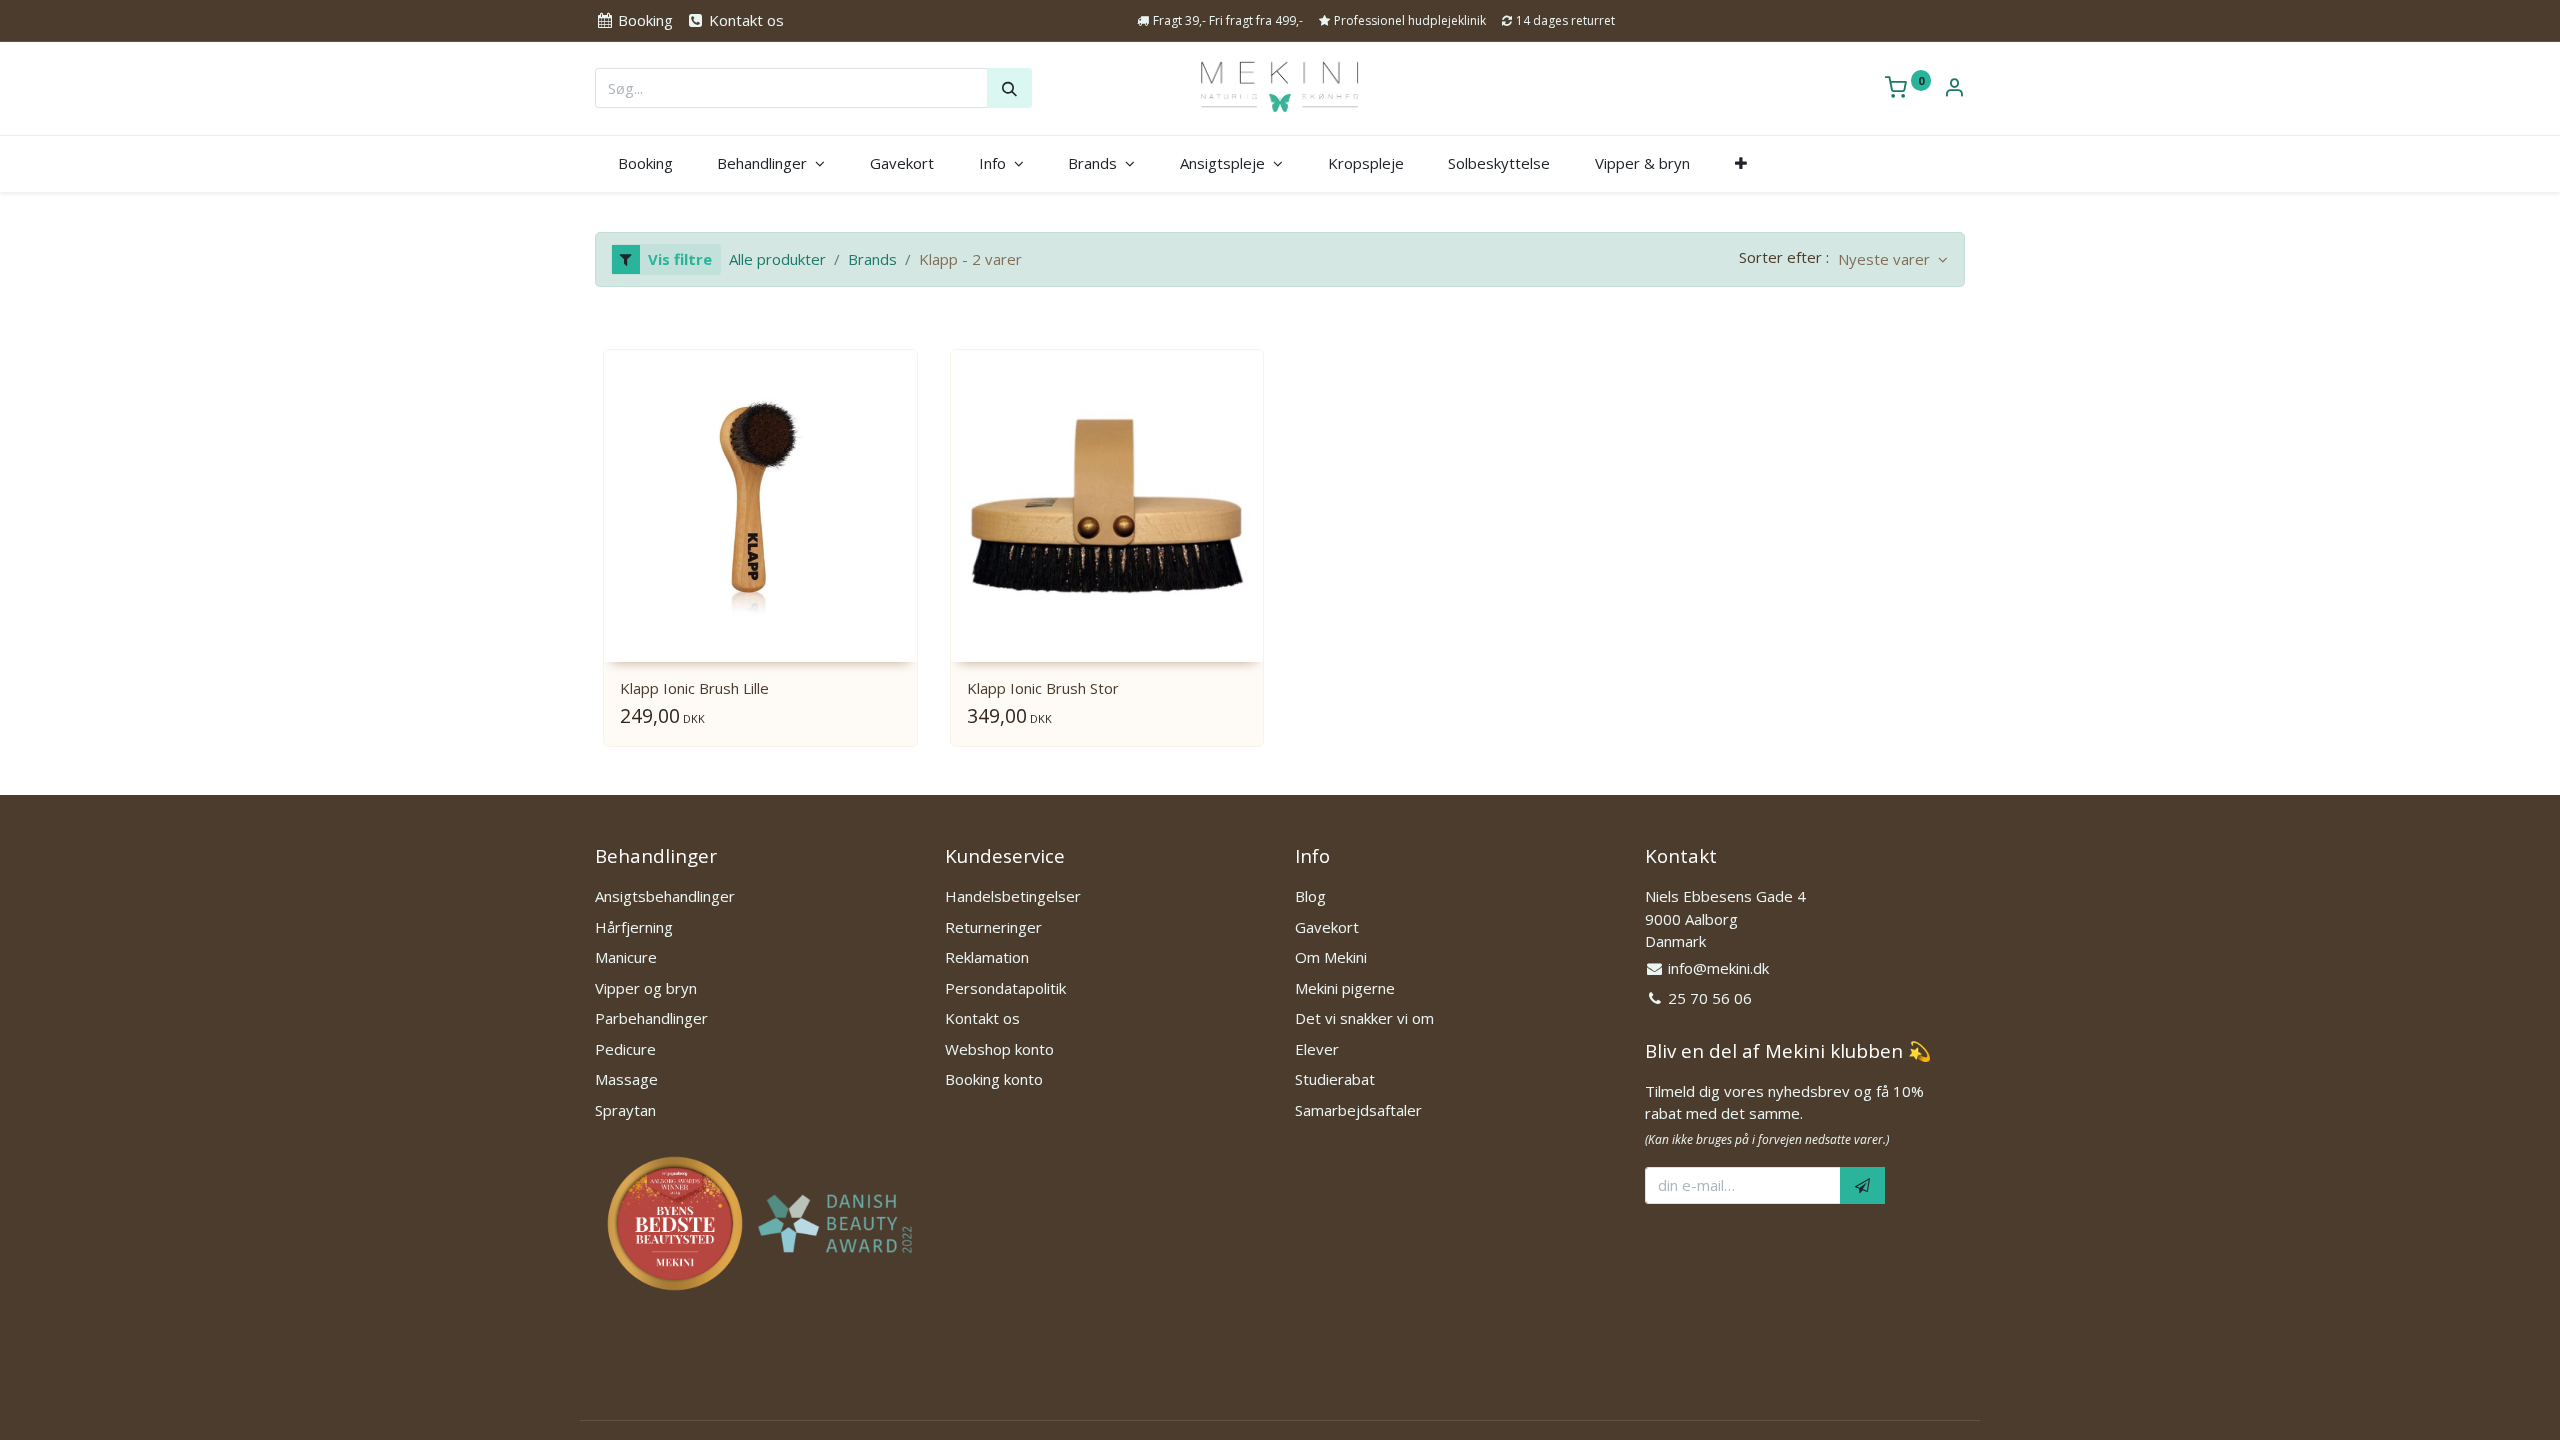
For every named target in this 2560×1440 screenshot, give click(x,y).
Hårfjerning (634, 927)
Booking (643, 20)
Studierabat (1335, 1079)
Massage (626, 1079)
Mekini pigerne (1345, 988)
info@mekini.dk (1718, 968)
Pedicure (625, 1049)
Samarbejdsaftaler (1358, 1110)
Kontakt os (744, 20)
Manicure (626, 957)
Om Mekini (1331, 957)
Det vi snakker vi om (1364, 1018)
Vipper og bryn (646, 988)
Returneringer (993, 927)
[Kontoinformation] (1954, 89)
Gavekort (1327, 927)
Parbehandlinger (651, 1018)
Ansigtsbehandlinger (665, 896)
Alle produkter (777, 259)
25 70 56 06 (1710, 998)
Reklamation (987, 957)
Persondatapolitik (1005, 988)
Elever (1317, 1049)
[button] (1740, 163)
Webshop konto (999, 1049)
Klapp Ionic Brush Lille (694, 688)
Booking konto (994, 1079)
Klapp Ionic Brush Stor (1043, 688)
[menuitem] (645, 163)
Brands (872, 259)
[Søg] (1009, 88)
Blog (1310, 896)
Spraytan (625, 1110)
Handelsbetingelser (1013, 896)
